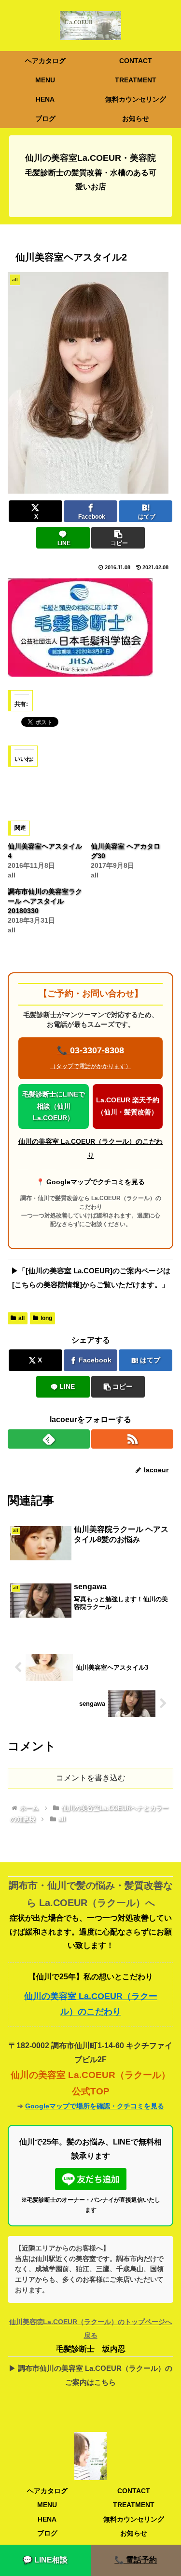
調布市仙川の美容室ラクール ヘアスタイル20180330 (45, 901)
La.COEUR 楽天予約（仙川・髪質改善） (128, 1106)
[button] (118, 538)
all (21, 1318)
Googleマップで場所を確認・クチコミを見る (95, 2106)
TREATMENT (134, 2505)
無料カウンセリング (134, 2519)
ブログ (47, 2533)
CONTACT (134, 2491)
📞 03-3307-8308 (91, 1058)
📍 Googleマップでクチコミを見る (90, 1182)
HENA (47, 2519)
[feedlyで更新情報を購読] (49, 1439)
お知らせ (134, 2533)
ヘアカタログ (47, 2491)
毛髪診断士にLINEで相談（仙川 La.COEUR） (54, 1106)
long (46, 1318)
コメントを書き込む (91, 1778)
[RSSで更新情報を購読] (132, 1439)
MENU (47, 2505)
